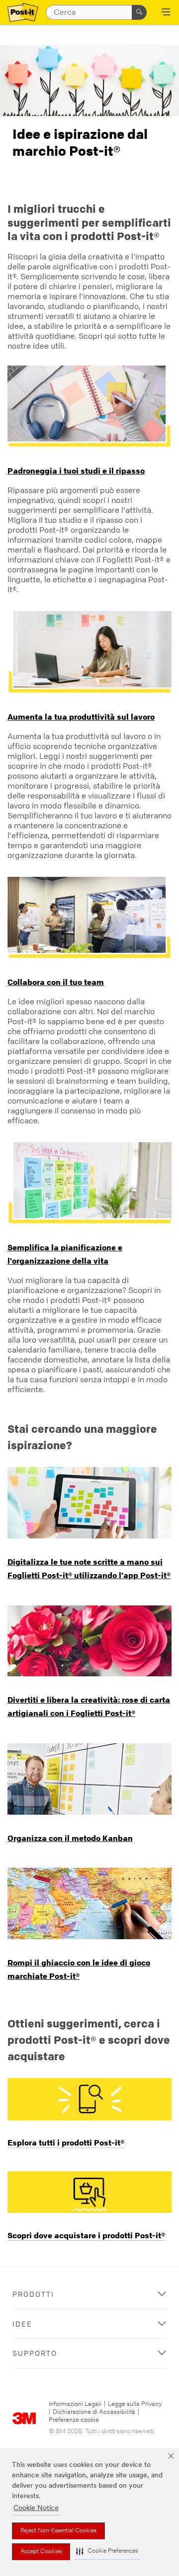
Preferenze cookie (74, 2420)
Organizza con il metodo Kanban (70, 1838)
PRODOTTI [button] (33, 2294)
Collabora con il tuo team (56, 982)
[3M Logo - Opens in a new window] (23, 13)
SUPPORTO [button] (35, 2353)
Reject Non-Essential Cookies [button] (58, 2531)
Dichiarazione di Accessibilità (94, 2412)
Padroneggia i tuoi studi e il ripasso (76, 471)
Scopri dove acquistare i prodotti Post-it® (86, 2235)
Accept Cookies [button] (41, 2552)
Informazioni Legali (75, 2404)
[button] (107, 2551)
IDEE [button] (22, 2324)
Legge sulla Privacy (135, 2404)
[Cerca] (139, 12)
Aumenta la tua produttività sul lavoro (81, 717)
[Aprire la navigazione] (166, 13)
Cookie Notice (36, 2508)
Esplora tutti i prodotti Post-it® (66, 2143)
